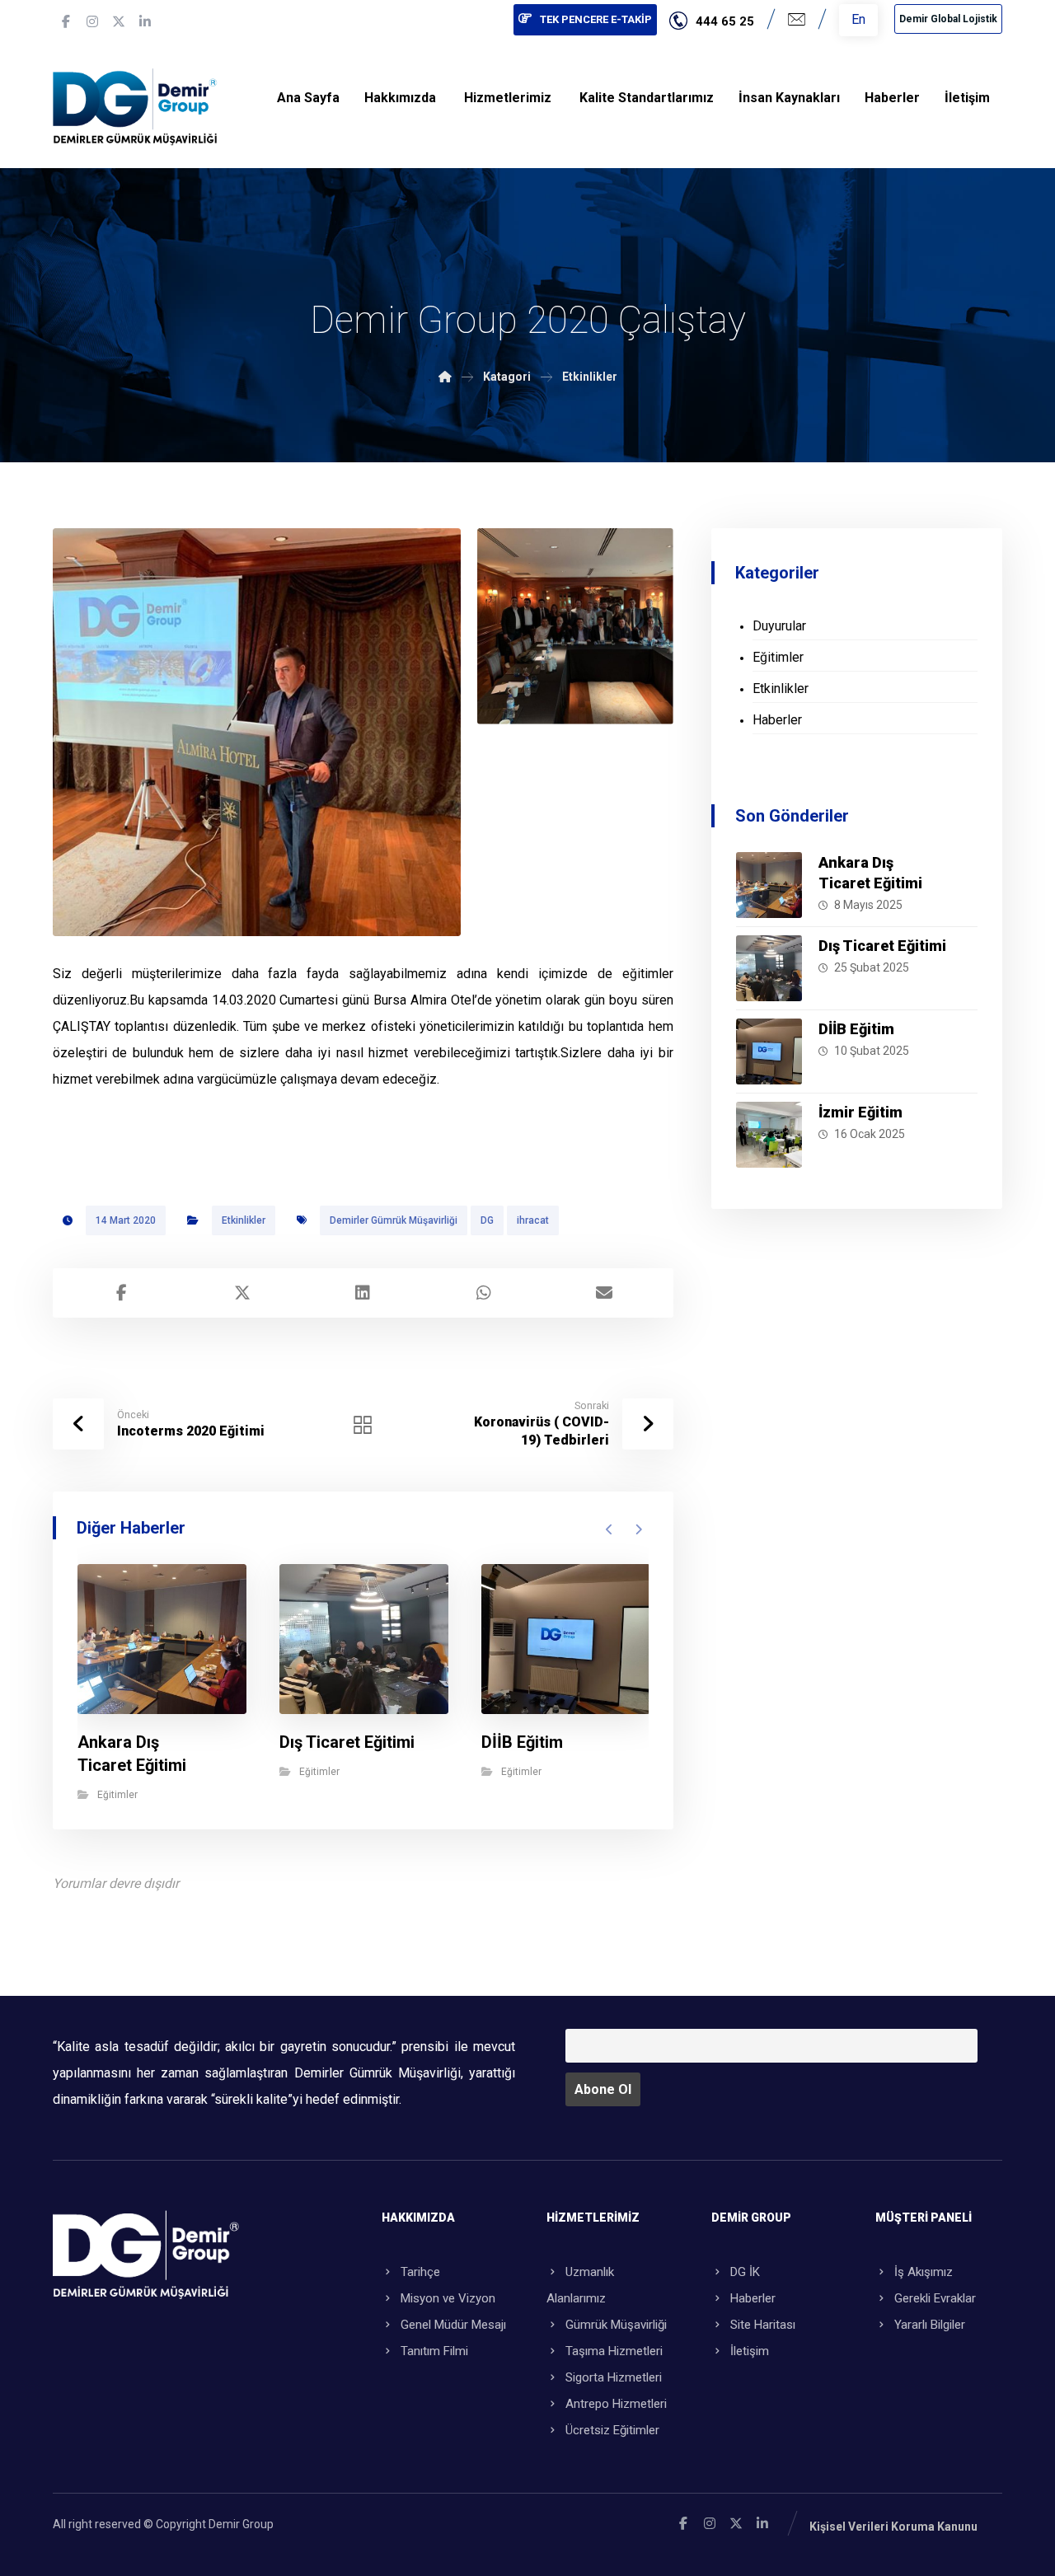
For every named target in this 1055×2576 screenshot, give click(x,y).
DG (487, 1220)
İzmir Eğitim (860, 1112)
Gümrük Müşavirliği (616, 2325)
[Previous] (610, 1529)
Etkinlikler (244, 1220)
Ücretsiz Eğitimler (612, 2430)
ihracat (533, 1220)
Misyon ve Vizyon (448, 2298)
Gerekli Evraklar (935, 2298)
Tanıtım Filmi (434, 2351)
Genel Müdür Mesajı (453, 2325)
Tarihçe (420, 2272)
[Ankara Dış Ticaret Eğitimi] (769, 885)
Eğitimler (117, 1795)
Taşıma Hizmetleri (614, 2351)
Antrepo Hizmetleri (616, 2404)
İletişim (750, 2351)
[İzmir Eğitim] (769, 1135)
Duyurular (779, 626)
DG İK (745, 2272)
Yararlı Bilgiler (930, 2325)
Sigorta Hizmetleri (614, 2377)
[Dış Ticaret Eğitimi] (769, 968)
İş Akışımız (924, 2272)
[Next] (638, 1529)
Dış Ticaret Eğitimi (882, 946)
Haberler (777, 720)
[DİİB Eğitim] (769, 1051)
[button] (66, 21)
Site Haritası (763, 2325)
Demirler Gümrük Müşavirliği (394, 1220)
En (858, 19)
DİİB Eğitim (856, 1029)
